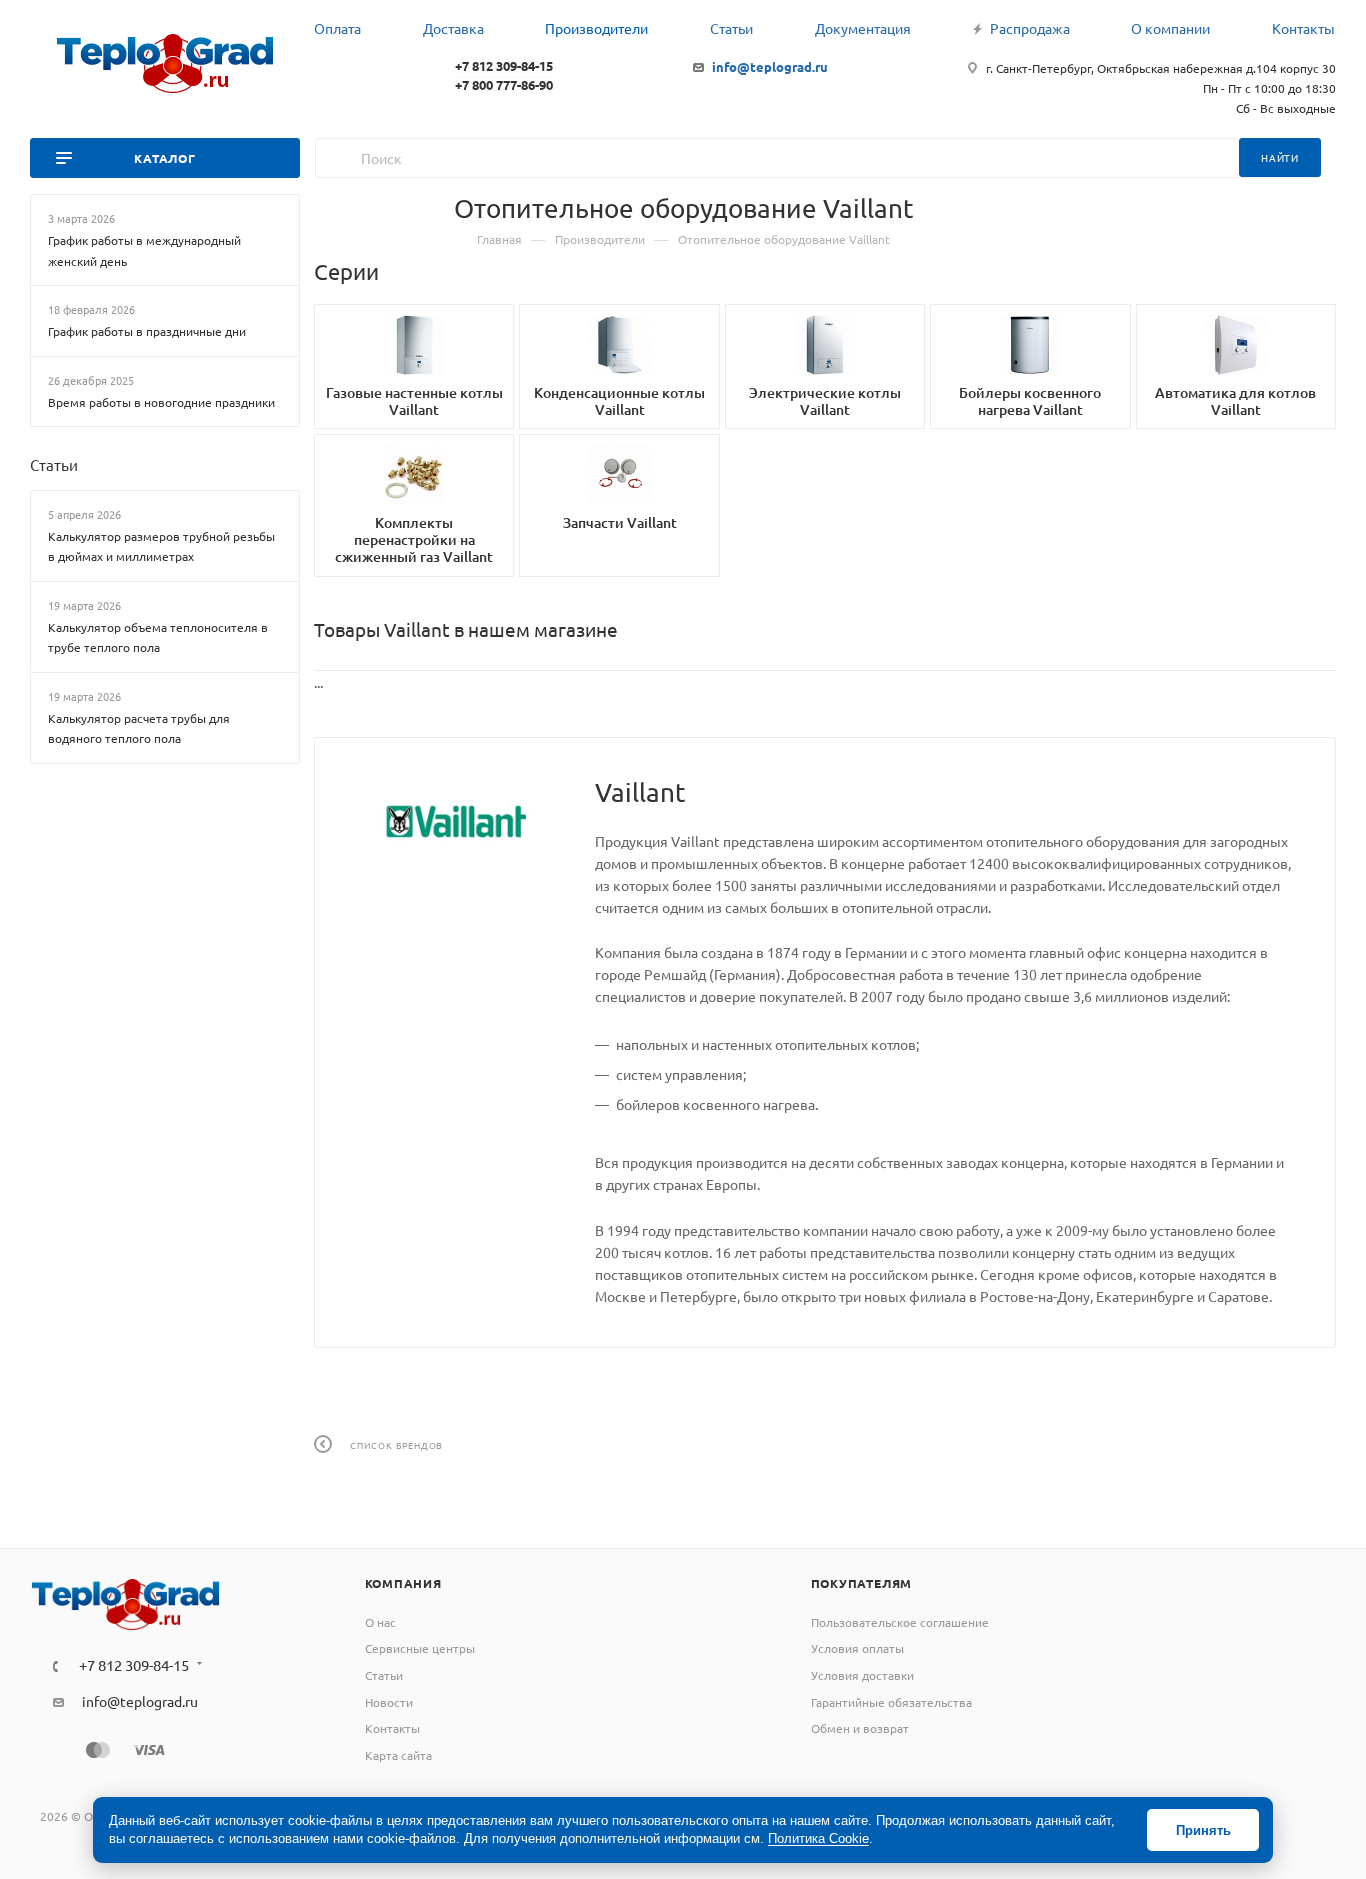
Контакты (392, 1728)
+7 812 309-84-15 (504, 65)
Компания (403, 1583)
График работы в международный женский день (144, 250)
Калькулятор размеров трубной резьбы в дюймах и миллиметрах (161, 545)
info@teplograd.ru (770, 66)
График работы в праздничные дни (147, 331)
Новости (389, 1702)
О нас (380, 1622)
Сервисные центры (420, 1648)
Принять (1203, 1830)
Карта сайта (398, 1755)
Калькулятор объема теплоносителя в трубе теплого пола (158, 636)
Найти (1280, 157)
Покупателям (862, 1583)
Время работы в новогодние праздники (161, 401)
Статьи (54, 464)
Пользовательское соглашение (900, 1622)
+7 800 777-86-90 (504, 84)
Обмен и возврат (860, 1728)
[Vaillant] (455, 821)
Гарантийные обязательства (891, 1702)
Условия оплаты (857, 1648)
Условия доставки (862, 1675)
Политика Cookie (818, 1838)
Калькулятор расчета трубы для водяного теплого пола (139, 727)
